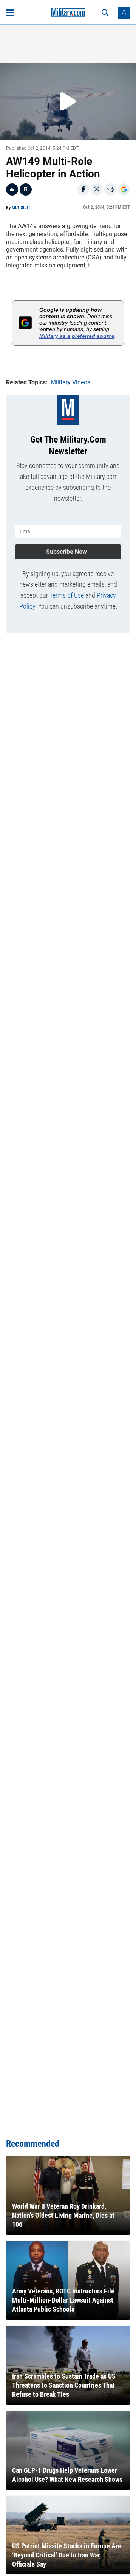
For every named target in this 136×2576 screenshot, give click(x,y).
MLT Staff (21, 208)
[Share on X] (97, 190)
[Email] (110, 190)
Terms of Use (67, 595)
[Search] (105, 13)
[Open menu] (10, 13)
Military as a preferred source (77, 336)
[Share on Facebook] (83, 190)
